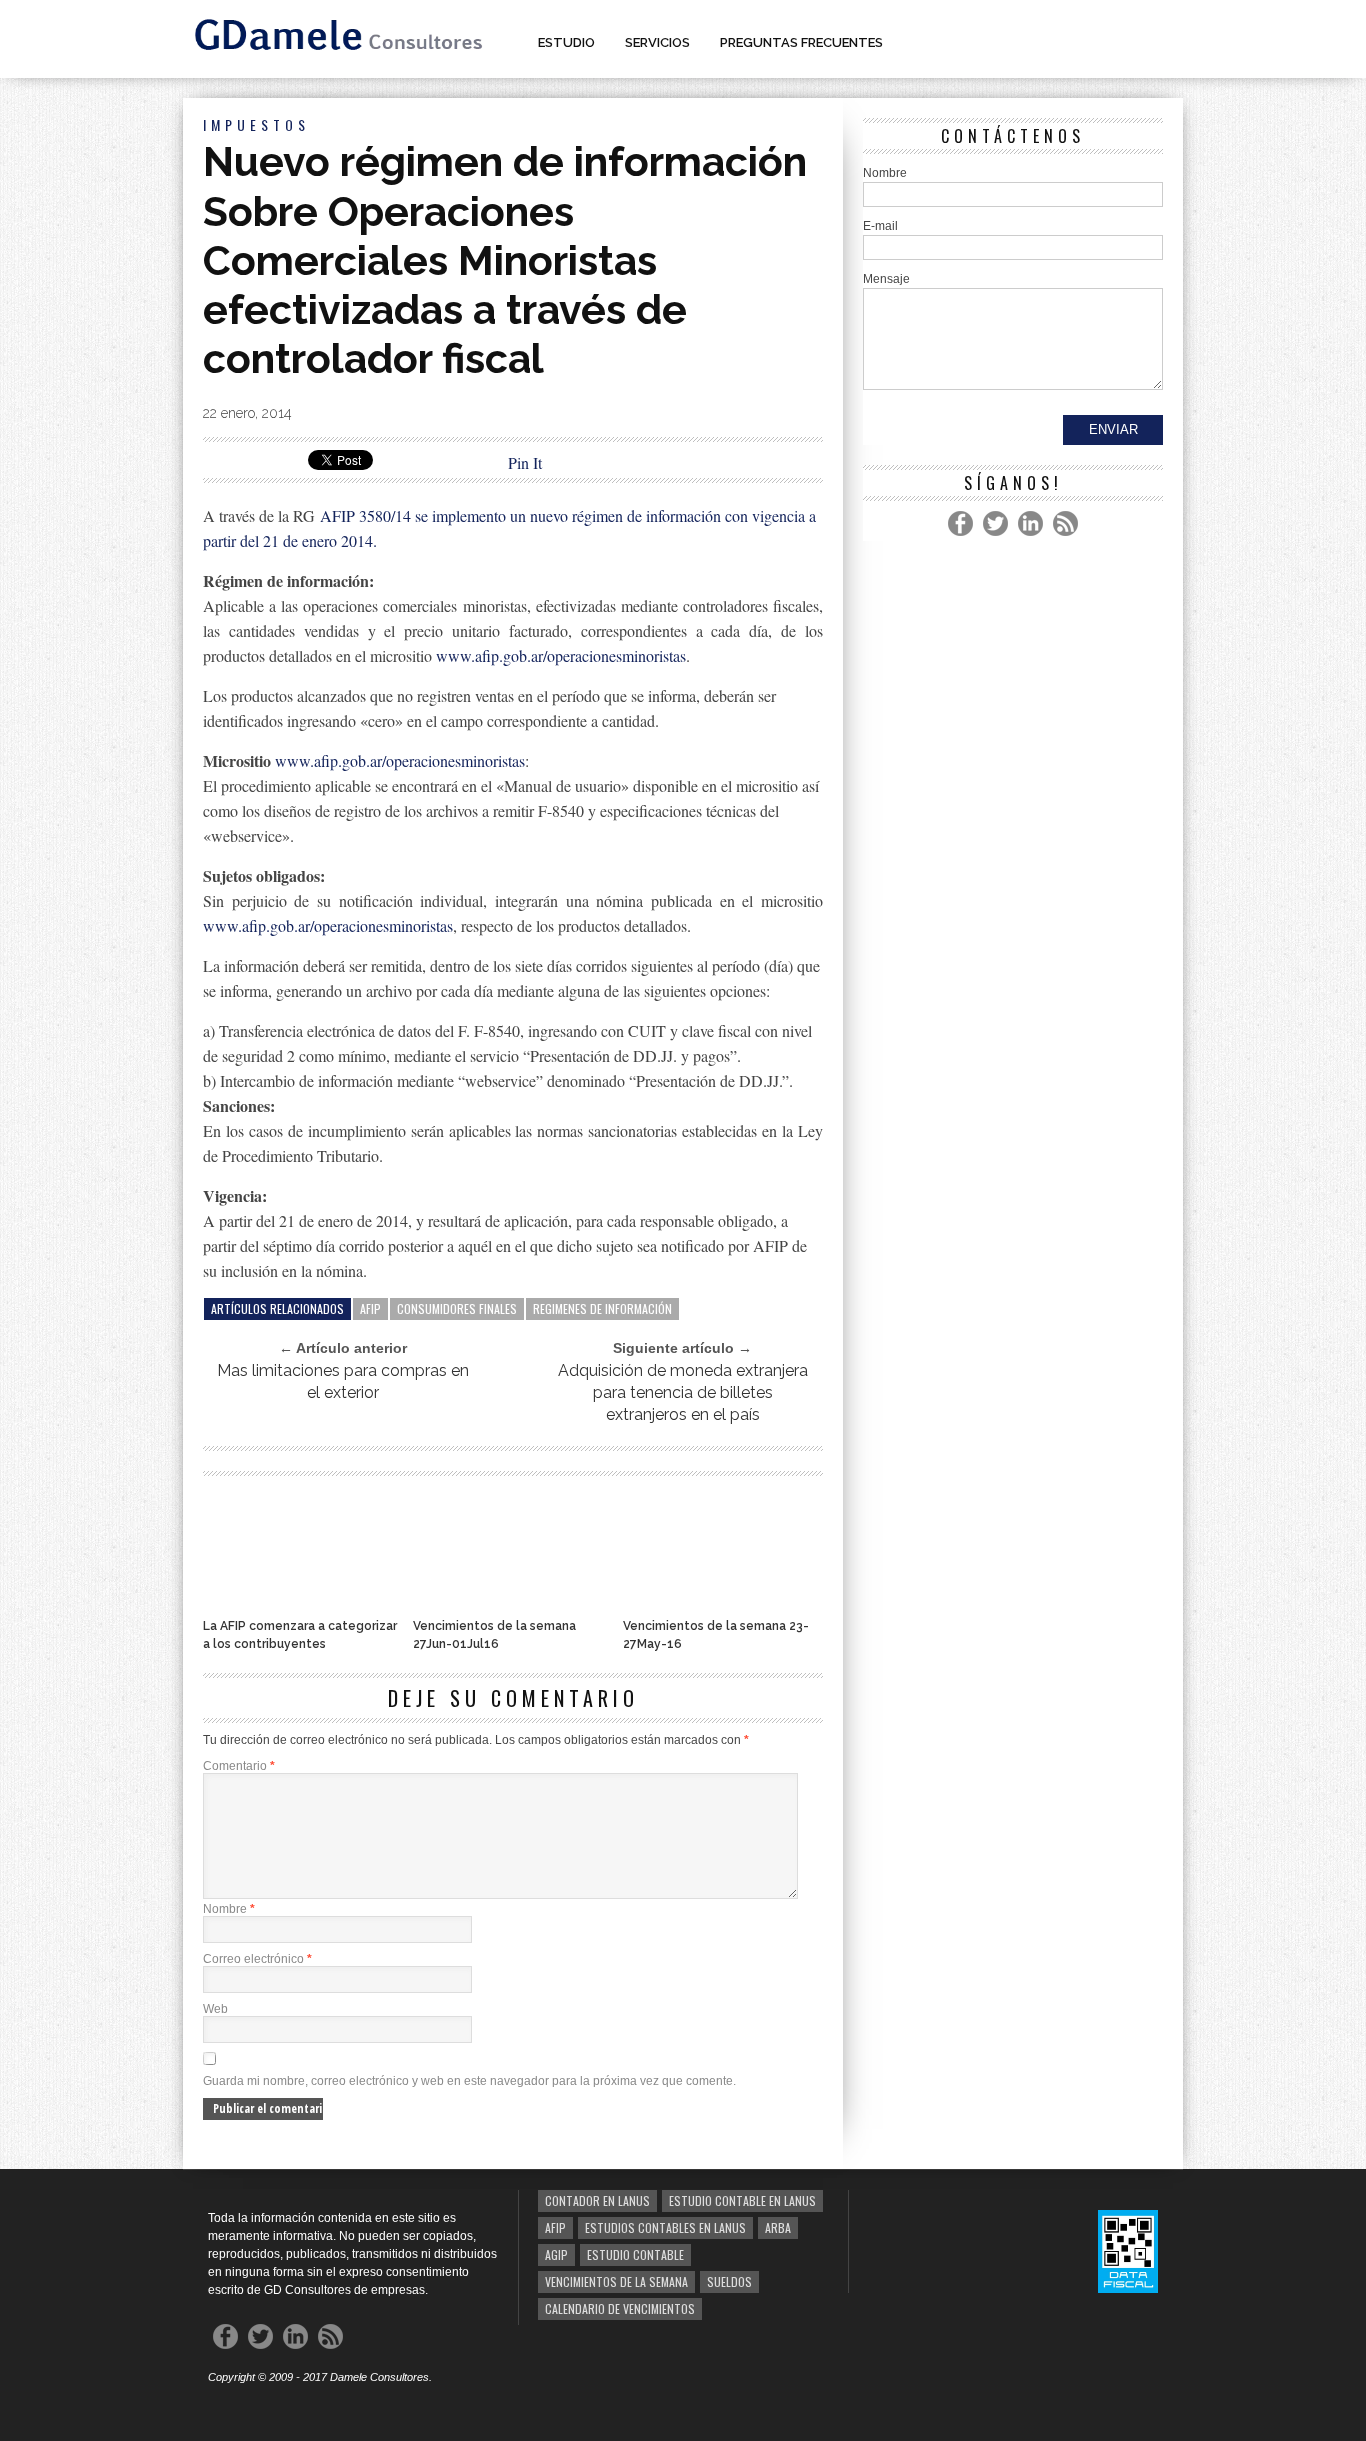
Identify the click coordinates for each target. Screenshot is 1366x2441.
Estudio (566, 42)
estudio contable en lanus (742, 2200)
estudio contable (635, 2254)
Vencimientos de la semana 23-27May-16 (716, 1635)
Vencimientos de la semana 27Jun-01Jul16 (494, 1635)
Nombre (229, 1909)
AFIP (370, 1308)
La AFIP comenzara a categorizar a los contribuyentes (300, 1635)
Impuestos (256, 124)
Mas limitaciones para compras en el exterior (343, 1381)
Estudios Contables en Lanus (665, 2227)
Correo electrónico (257, 1959)
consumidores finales (457, 1308)
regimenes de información (602, 1308)
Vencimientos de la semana (616, 2281)
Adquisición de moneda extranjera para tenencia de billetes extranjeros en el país (683, 1392)
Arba (778, 2227)
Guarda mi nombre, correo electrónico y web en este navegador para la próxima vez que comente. (469, 2081)
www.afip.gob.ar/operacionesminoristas (561, 655)
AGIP (556, 2254)
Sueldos (729, 2281)
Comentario (239, 1766)
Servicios (657, 42)
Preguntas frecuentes (801, 42)
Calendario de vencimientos (620, 2308)
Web (215, 2009)
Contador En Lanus (597, 2200)
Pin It (525, 462)
